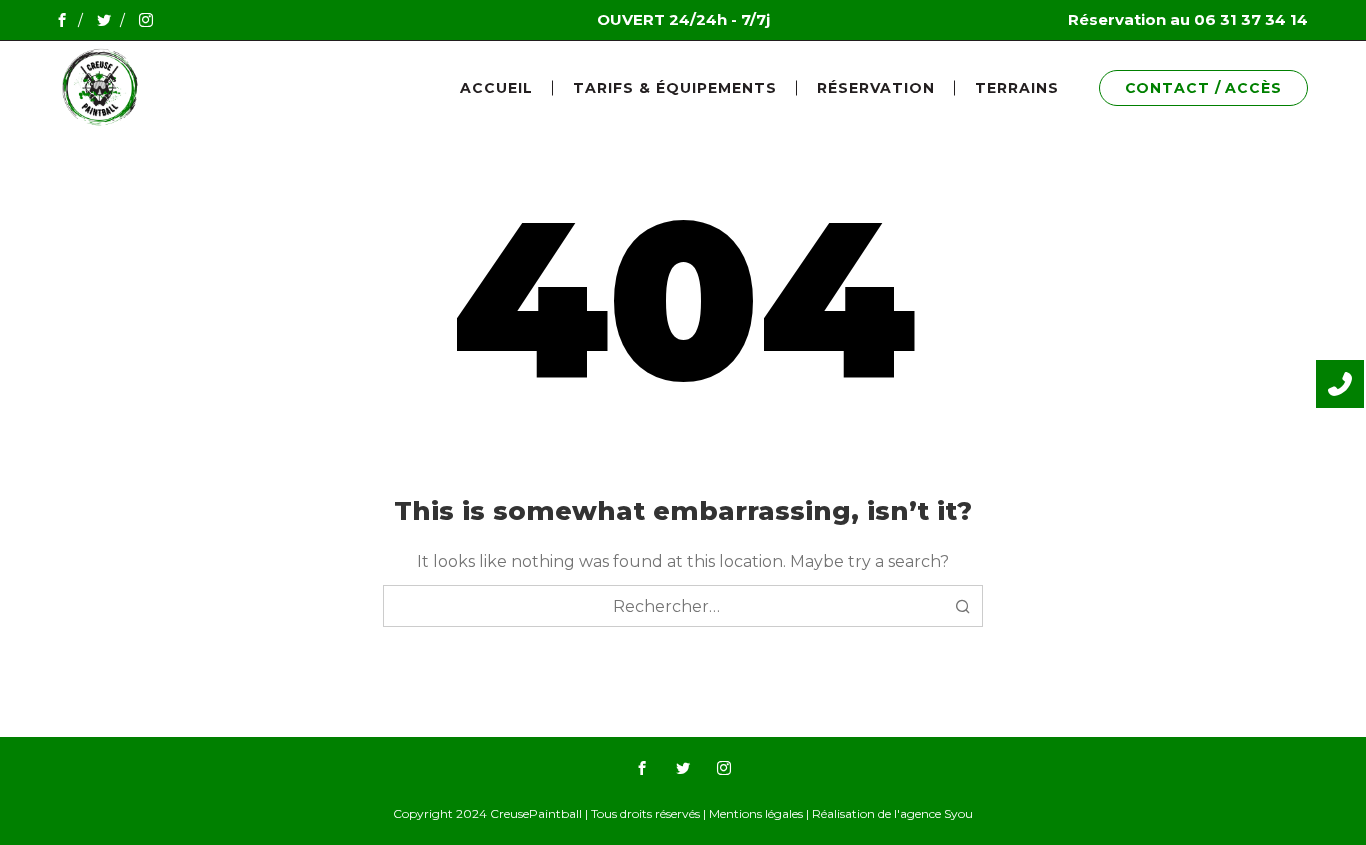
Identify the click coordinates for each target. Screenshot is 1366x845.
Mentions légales (756, 813)
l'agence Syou (933, 813)
